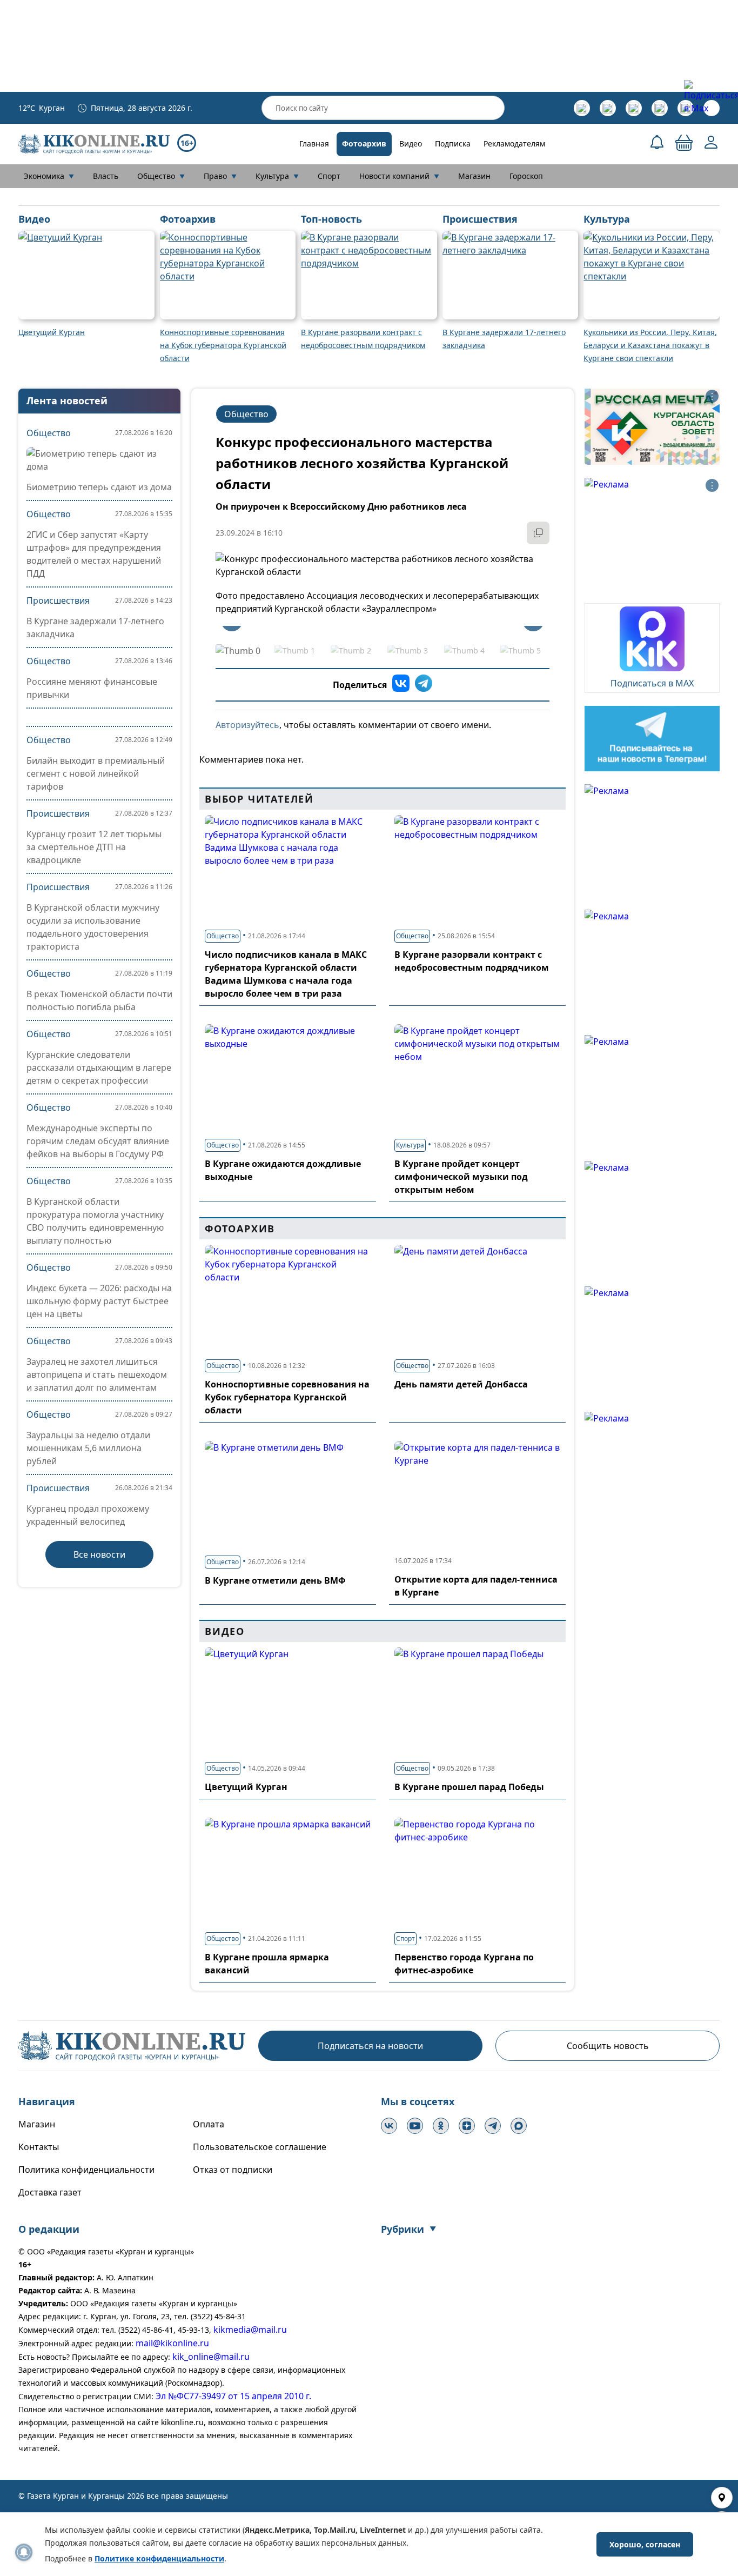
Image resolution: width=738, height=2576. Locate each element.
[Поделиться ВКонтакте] (401, 685)
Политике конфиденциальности (159, 2558)
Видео (411, 144)
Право (220, 176)
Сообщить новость (608, 2046)
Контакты (39, 2147)
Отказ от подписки (233, 2170)
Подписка (453, 144)
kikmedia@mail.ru (250, 2330)
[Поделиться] (538, 533)
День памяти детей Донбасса (461, 1384)
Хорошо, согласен (645, 2544)
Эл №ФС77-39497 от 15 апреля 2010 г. (233, 2396)
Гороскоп (526, 176)
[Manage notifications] (24, 2552)
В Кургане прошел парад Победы (469, 1787)
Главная (314, 144)
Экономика (49, 176)
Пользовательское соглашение (260, 2147)
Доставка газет (50, 2192)
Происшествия (58, 600)
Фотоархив (364, 144)
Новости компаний (399, 176)
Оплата (209, 2124)
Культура (277, 176)
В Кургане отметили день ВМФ (275, 1580)
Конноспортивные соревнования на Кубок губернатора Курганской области (287, 1397)
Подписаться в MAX (652, 683)
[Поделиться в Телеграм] (424, 685)
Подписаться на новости (370, 2046)
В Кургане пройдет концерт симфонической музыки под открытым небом (461, 1177)
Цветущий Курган (246, 1787)
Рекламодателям (514, 144)
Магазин (474, 176)
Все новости (99, 1554)
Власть (106, 176)
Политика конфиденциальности (86, 2170)
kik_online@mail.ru (211, 2357)
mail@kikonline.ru (172, 2343)
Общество (161, 176)
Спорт (329, 176)
